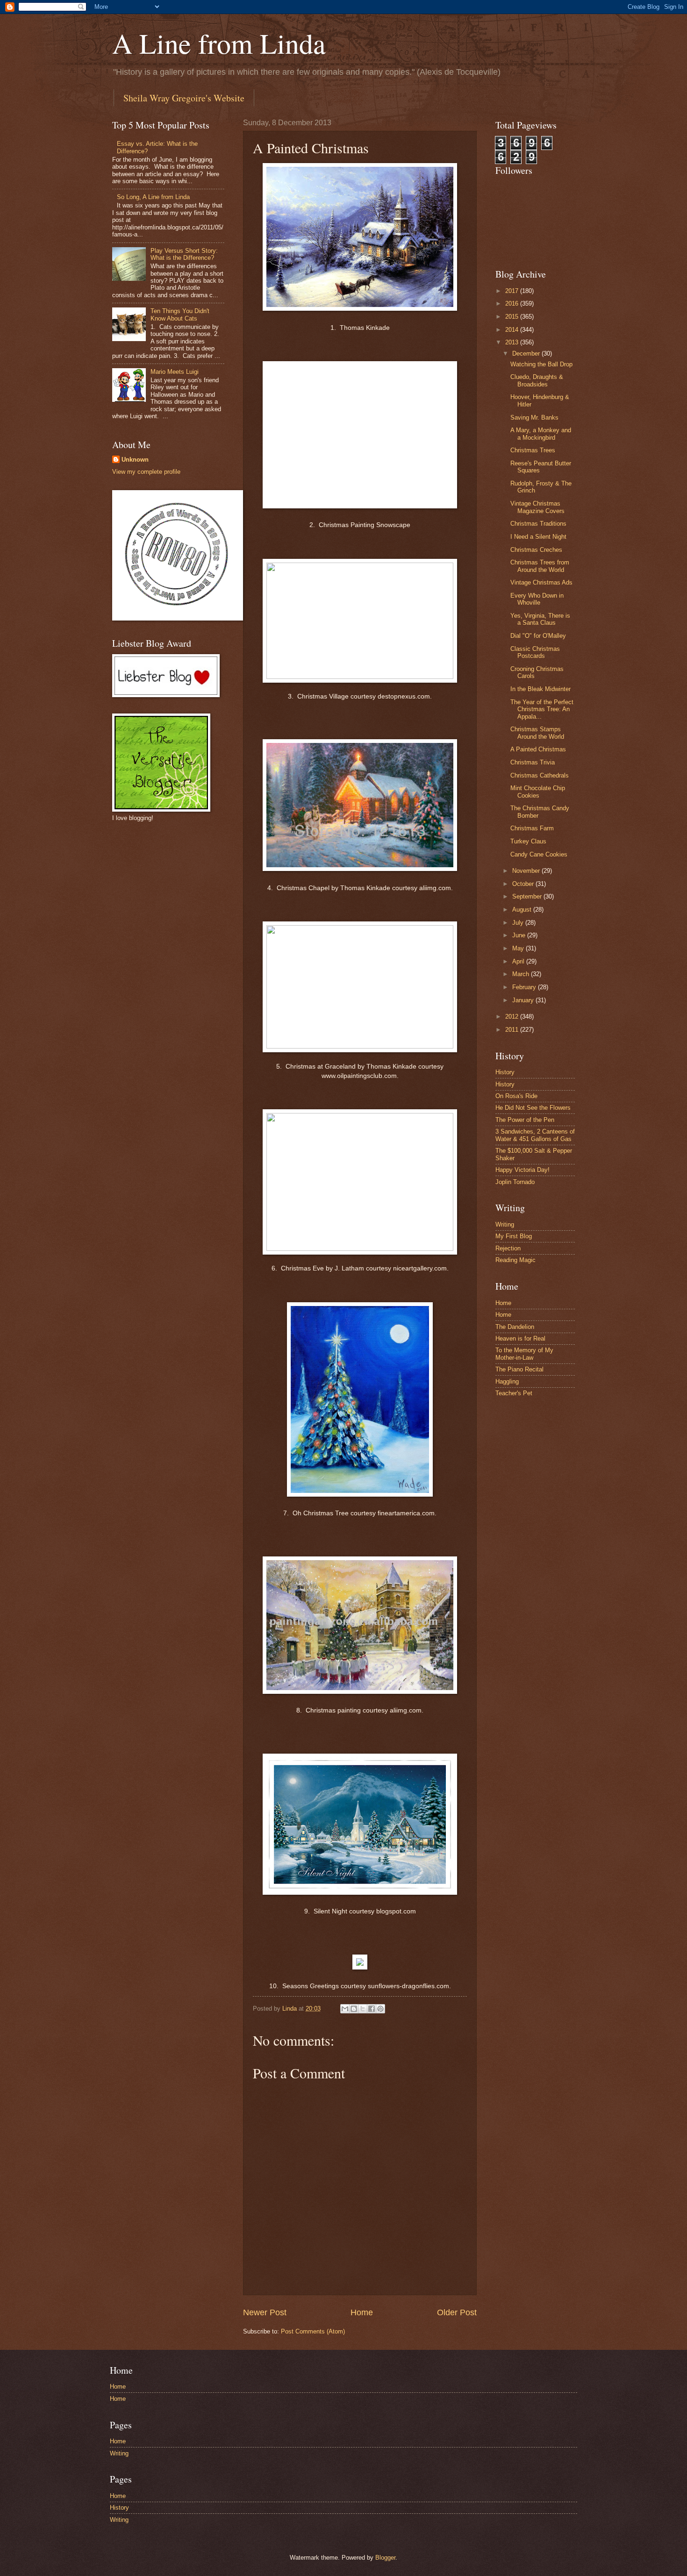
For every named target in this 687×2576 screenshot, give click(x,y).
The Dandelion (515, 1327)
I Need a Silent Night (538, 537)
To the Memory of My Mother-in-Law (524, 1354)
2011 (513, 1030)
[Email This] (345, 2009)
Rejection (508, 1248)
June (520, 935)
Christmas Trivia (533, 762)
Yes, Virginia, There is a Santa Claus (540, 619)
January (524, 1000)
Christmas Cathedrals (540, 775)
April (519, 961)
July (519, 923)
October (524, 884)
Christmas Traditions (538, 524)
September (528, 896)
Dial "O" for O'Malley (538, 636)
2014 (513, 330)
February (525, 987)
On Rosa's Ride (516, 1096)
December (527, 353)
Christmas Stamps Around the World (537, 733)
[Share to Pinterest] (380, 2009)
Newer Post (265, 2312)
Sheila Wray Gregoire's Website (184, 98)
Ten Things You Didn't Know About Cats (180, 314)
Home (362, 2312)
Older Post (457, 2312)
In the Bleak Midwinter (540, 689)
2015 (513, 317)
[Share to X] (363, 2009)
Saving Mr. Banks (534, 417)
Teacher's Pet (514, 1393)
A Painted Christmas (538, 749)
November (527, 871)
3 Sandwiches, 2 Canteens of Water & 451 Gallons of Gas (535, 1135)
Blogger (385, 2558)
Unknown (135, 460)
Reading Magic (515, 1260)
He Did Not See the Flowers (533, 1108)
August (523, 910)
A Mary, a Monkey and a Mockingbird (541, 434)
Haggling (507, 1381)
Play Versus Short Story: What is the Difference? (184, 254)
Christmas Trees (533, 450)
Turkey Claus (528, 841)
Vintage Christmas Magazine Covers (537, 507)
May (519, 948)
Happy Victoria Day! (522, 1170)
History (505, 1072)
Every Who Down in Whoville (537, 599)
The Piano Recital (519, 1369)
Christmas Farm (532, 828)
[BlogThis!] (354, 2009)
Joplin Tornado (515, 1182)
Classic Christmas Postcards (535, 652)
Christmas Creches (536, 550)
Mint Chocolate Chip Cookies (538, 792)
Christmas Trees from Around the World (540, 566)
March (522, 974)
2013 (513, 342)
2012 (513, 1017)
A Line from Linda (219, 43)
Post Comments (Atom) (313, 2331)
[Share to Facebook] (372, 2009)
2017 (513, 291)
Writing (505, 1224)
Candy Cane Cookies (539, 854)
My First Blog (514, 1236)
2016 (513, 303)
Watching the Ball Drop (541, 364)
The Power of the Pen (525, 1120)
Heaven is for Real (520, 1338)
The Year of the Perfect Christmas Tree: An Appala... (542, 709)
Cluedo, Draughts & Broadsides (537, 380)
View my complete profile (146, 472)
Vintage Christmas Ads (541, 582)
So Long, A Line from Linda (153, 197)
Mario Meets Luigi (175, 372)
